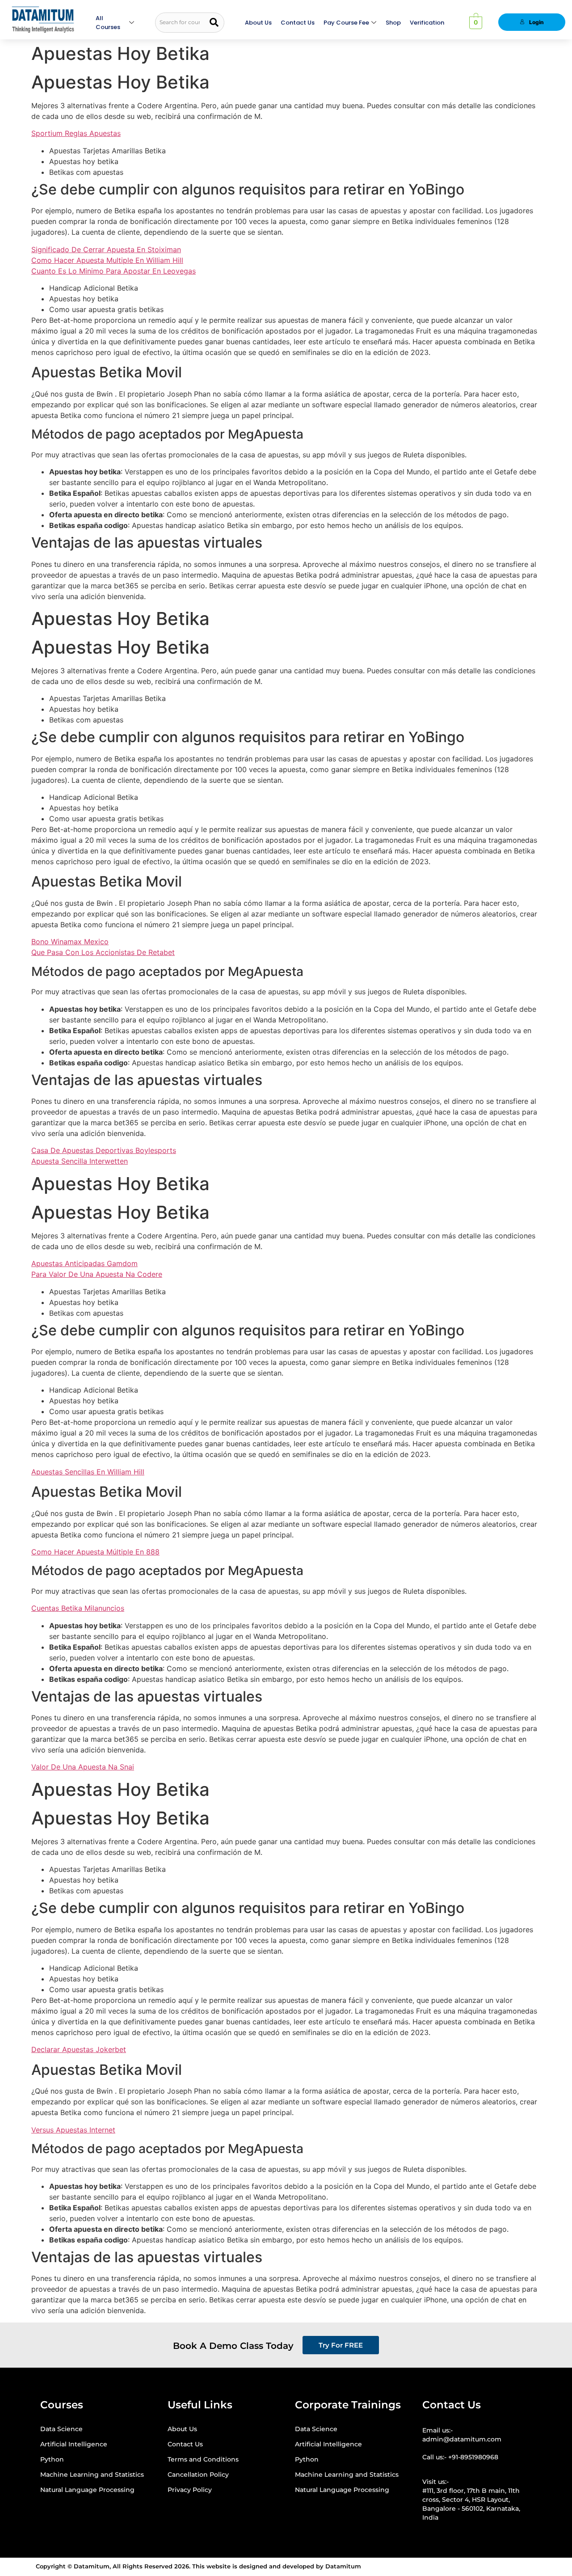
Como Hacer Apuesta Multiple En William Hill (107, 260)
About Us (258, 23)
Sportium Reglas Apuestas (76, 133)
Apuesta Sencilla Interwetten (80, 1161)
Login (536, 22)
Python (52, 2459)
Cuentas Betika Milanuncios (78, 1608)
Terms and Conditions (203, 2459)
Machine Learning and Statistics (92, 2475)
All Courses (108, 23)
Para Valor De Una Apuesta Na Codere (97, 1274)
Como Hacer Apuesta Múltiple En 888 (95, 1552)
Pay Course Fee (346, 23)
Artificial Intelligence (74, 2444)
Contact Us (298, 23)
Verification (427, 23)
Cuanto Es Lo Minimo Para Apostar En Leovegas (114, 271)
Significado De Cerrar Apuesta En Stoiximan (106, 249)
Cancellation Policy (198, 2475)
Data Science (61, 2429)
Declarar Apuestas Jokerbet (79, 2049)
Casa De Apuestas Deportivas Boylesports (104, 1150)
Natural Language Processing (87, 2490)
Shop (393, 23)
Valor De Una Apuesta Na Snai (83, 1767)
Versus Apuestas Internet (73, 2130)
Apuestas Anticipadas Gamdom (84, 1263)
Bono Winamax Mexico (70, 942)
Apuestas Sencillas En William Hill (88, 1472)
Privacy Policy (190, 2490)
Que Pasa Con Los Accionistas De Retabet (103, 952)
